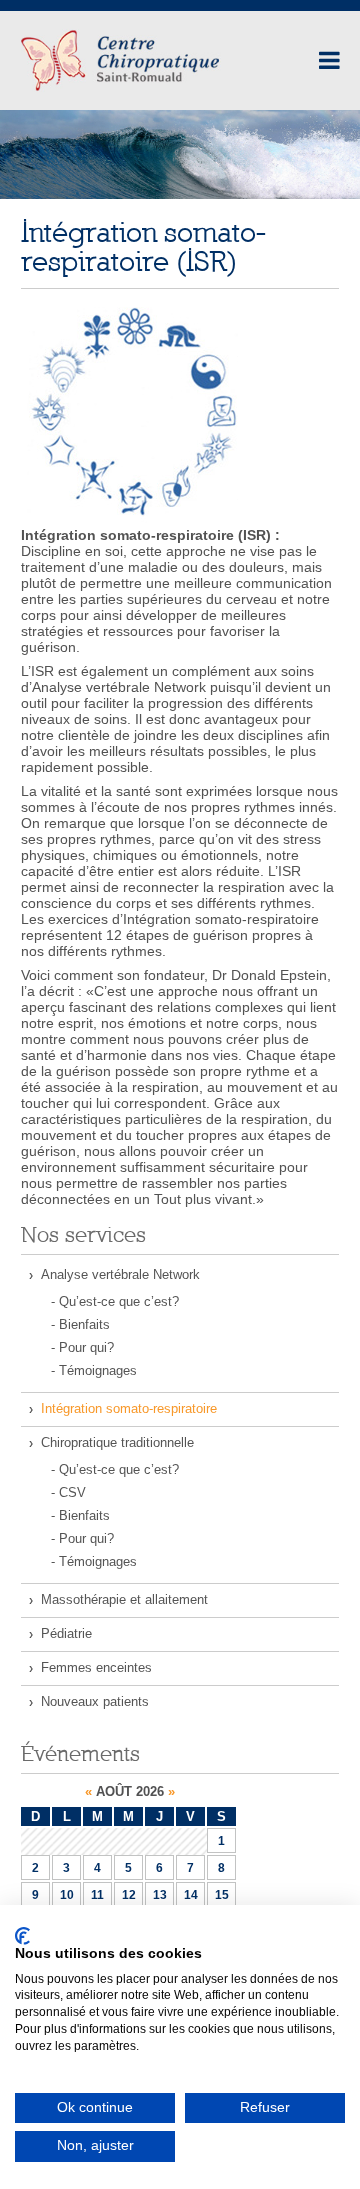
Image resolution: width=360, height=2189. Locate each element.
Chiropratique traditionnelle (117, 1442)
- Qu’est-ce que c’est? (115, 1301)
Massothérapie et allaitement (124, 1599)
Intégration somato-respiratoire (129, 1408)
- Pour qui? (82, 1347)
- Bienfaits (80, 1324)
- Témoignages (94, 1370)
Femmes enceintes (96, 1667)
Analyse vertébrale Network (120, 1274)
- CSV (68, 1492)
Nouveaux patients (95, 1701)
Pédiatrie (66, 1633)
